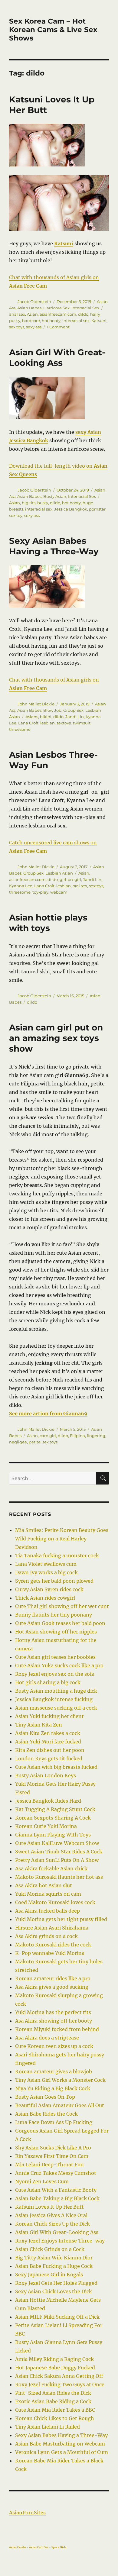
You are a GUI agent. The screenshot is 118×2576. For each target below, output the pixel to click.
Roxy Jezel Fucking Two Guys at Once (60, 2384)
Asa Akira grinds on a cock (46, 1936)
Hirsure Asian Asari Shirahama (52, 1928)
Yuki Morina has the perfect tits (53, 2012)
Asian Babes (29, 308)
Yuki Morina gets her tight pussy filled (61, 1919)
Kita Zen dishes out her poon (50, 1750)
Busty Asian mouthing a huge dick (56, 1691)
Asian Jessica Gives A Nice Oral (51, 2215)
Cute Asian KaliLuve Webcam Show (57, 1843)
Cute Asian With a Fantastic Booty (56, 2190)
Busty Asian (55, 496)
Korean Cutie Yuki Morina (46, 1826)
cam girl (48, 1436)
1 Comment (58, 327)
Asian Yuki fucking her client (49, 1716)
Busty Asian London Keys (46, 1775)
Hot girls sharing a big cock (48, 1682)
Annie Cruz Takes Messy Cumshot (56, 2173)
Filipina (77, 1436)
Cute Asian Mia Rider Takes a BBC (55, 2410)
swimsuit (82, 723)
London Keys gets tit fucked (49, 1759)
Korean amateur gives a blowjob (54, 2071)
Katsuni (99, 321)
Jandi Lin (75, 717)
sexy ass (34, 327)
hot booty (51, 321)
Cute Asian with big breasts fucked (56, 1767)
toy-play (40, 892)
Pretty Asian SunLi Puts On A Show (57, 1860)
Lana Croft (28, 723)
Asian (32, 314)
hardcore (31, 321)
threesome (20, 729)
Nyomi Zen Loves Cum (42, 2181)
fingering (96, 1436)
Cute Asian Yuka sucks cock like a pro (59, 1665)
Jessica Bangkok (71, 509)
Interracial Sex (85, 308)
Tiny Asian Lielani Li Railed (48, 2427)
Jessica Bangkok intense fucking (54, 1699)
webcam (59, 892)
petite (35, 1442)
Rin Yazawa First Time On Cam (52, 2156)
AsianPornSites (27, 2513)
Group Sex (73, 710)
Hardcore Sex (56, 308)
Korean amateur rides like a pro (53, 1978)
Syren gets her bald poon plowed (54, 1581)
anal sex (17, 314)
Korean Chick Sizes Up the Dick (52, 2224)
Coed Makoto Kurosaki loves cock (55, 1902)
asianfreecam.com (58, 314)
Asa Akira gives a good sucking (52, 1987)
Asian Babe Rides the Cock (46, 2114)
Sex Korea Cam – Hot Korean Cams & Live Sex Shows (53, 30)
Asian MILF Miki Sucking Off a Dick (57, 2317)
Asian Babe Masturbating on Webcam (60, 2444)
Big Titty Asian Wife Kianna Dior (54, 2258)
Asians (32, 717)
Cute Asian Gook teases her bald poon (60, 1623)
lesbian (48, 723)
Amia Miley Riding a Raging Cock (54, 2359)
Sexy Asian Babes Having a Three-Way (54, 546)
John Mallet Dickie (36, 704)
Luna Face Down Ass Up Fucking (54, 2122)
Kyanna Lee (21, 886)
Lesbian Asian (59, 873)
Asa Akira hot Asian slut (44, 1885)
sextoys (64, 723)
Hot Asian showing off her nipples (56, 1632)
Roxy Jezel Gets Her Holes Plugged (56, 2283)
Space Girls (59, 2547)
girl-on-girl (70, 879)
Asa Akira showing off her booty (54, 2021)
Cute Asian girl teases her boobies (55, 1657)
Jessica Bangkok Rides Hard (48, 1801)
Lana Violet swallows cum (46, 1564)
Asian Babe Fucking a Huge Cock (54, 2266)
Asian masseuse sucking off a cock (56, 1708)
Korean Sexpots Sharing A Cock (53, 1818)
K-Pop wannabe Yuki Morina (50, 1953)
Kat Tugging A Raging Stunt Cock (55, 1809)
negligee (18, 1442)
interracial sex (76, 321)
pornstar (97, 509)
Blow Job (52, 710)
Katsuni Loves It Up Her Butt (49, 2207)
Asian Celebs (18, 2547)
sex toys (17, 327)
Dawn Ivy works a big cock (46, 1572)
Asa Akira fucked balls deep (48, 1911)
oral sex (80, 886)
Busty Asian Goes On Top (45, 2097)
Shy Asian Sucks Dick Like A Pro (53, 2148)
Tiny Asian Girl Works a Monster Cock (60, 2080)
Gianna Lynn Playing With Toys (53, 1835)
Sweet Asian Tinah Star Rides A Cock (59, 1852)
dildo (83, 314)
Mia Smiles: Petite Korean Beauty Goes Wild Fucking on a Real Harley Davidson (62, 1539)
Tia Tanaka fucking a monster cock (57, 1556)
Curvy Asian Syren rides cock (49, 1589)
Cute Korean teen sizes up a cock (54, 2046)
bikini (46, 717)
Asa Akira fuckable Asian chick (51, 1868)
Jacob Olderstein (34, 301)
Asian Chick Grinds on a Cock (50, 2249)
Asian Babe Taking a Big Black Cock (57, 2198)
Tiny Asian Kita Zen (39, 1725)
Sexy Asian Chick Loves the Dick (54, 2291)
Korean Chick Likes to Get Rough (55, 2418)
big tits (29, 503)
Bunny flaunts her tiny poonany (54, 1615)
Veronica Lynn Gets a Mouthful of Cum (62, 2452)
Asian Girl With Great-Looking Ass (57, 358)
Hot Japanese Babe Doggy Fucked (55, 2368)
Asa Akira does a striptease (47, 2038)
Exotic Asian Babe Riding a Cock (53, 2401)
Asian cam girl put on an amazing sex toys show (56, 1038)
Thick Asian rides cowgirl (45, 1598)
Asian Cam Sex (39, 2547)
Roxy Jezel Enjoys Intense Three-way (60, 2241)
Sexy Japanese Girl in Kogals (49, 2275)
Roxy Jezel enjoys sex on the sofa (55, 1674)
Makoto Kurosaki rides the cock (53, 1945)
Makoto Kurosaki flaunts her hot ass (59, 1877)
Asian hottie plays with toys (48, 923)
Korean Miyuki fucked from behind (57, 2029)
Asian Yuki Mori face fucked (48, 1742)
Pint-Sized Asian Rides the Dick (53, 2393)
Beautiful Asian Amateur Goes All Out (60, 2105)
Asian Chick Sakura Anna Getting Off (59, 2376)
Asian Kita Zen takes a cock (48, 1733)
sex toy (16, 515)
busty (43, 503)
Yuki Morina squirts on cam (48, 1894)
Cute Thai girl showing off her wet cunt (62, 1606)
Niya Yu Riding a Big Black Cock (53, 2088)
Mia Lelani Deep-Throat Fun (49, 2165)
